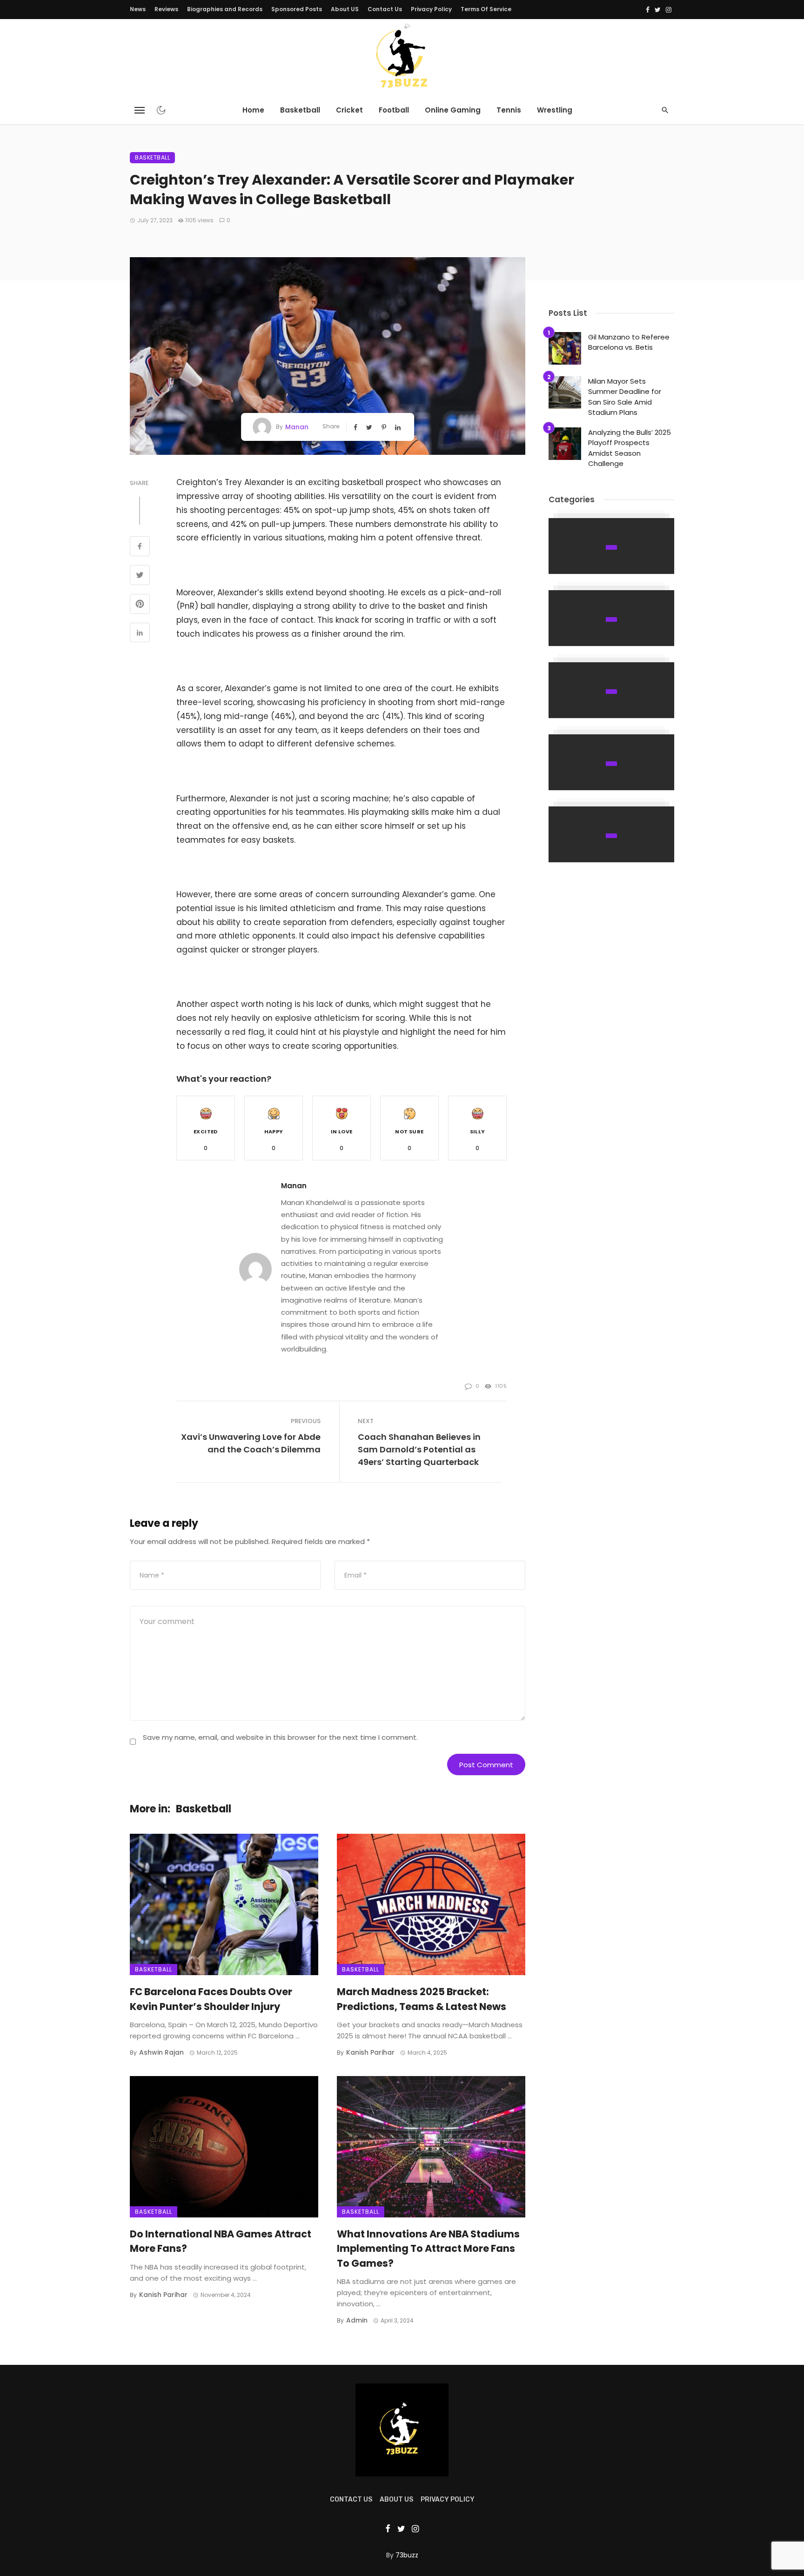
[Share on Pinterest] (140, 605)
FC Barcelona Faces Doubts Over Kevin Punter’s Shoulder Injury (211, 1999)
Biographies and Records (225, 9)
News (138, 9)
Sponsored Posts (297, 9)
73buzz (407, 2555)
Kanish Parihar (370, 2052)
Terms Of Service (486, 9)
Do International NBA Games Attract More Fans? (221, 2241)
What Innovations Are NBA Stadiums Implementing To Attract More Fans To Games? (428, 2249)
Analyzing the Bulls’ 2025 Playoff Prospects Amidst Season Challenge (630, 448)
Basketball (300, 110)
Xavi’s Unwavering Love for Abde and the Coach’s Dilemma (251, 1443)
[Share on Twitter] (140, 576)
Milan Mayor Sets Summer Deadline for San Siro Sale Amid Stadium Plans (625, 397)
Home (253, 110)
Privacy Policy (431, 9)
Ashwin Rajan (161, 2052)
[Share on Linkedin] (140, 634)
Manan (297, 427)
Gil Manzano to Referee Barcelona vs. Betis (629, 342)
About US (345, 9)
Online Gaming (453, 110)
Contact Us (385, 9)
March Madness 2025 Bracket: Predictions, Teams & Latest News (422, 1999)
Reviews (166, 9)
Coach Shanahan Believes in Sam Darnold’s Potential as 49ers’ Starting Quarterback (419, 1449)
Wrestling (555, 110)
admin (357, 2320)
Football (394, 110)
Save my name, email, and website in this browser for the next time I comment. (280, 1737)
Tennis (509, 110)
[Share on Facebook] (140, 547)
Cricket (349, 110)
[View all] (611, 546)
